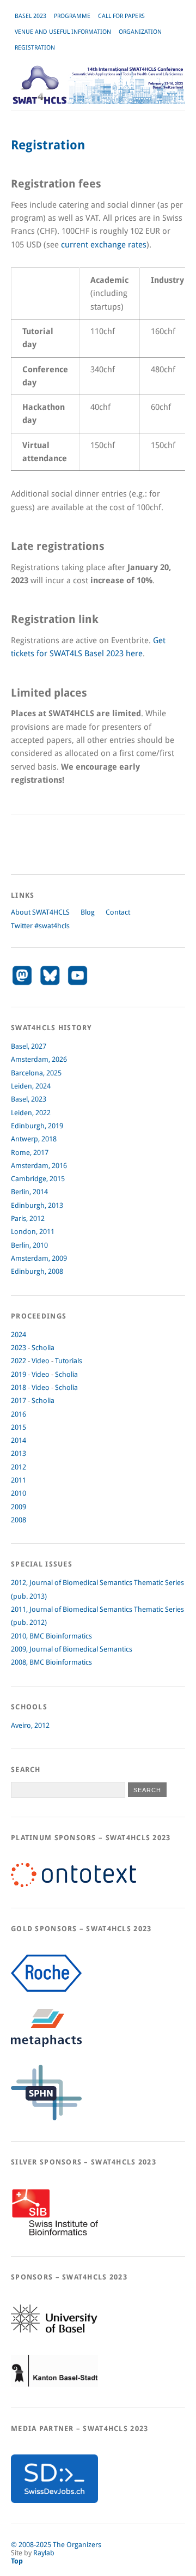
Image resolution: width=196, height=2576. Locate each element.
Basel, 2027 (29, 1046)
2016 (19, 1414)
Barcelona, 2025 (36, 1073)
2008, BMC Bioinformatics (51, 1662)
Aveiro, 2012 (30, 1725)
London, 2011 (33, 1232)
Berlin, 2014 (29, 1192)
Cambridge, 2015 (38, 1179)
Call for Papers (121, 16)
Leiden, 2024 (31, 1086)
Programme (72, 16)
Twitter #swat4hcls (40, 926)
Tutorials (69, 1361)
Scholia (43, 1348)
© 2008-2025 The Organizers (56, 2545)
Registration (35, 48)
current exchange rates (104, 245)
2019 (19, 1374)
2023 (19, 1348)
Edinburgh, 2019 (37, 1126)
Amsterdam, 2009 (39, 1258)
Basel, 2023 (29, 1099)
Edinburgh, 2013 (37, 1205)
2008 (19, 1520)
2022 (19, 1361)
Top (17, 2561)
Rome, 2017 (30, 1153)
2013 (19, 1453)
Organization (140, 32)
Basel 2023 (30, 16)
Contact (118, 912)
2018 (19, 1387)
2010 (19, 1493)
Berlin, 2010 (29, 1245)
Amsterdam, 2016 (39, 1166)
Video (41, 1361)
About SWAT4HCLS (40, 912)
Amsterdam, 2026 (39, 1059)
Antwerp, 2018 (34, 1139)
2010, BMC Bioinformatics (51, 1636)
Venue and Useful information (63, 32)
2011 (19, 1480)
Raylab (44, 2553)
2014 (19, 1440)
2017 (19, 1401)
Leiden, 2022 (31, 1113)
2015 (19, 1427)
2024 (19, 1335)
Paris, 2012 (28, 1219)
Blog (88, 912)
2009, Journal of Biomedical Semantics (72, 1649)
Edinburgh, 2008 (37, 1271)
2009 (19, 1507)
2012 (19, 1467)
